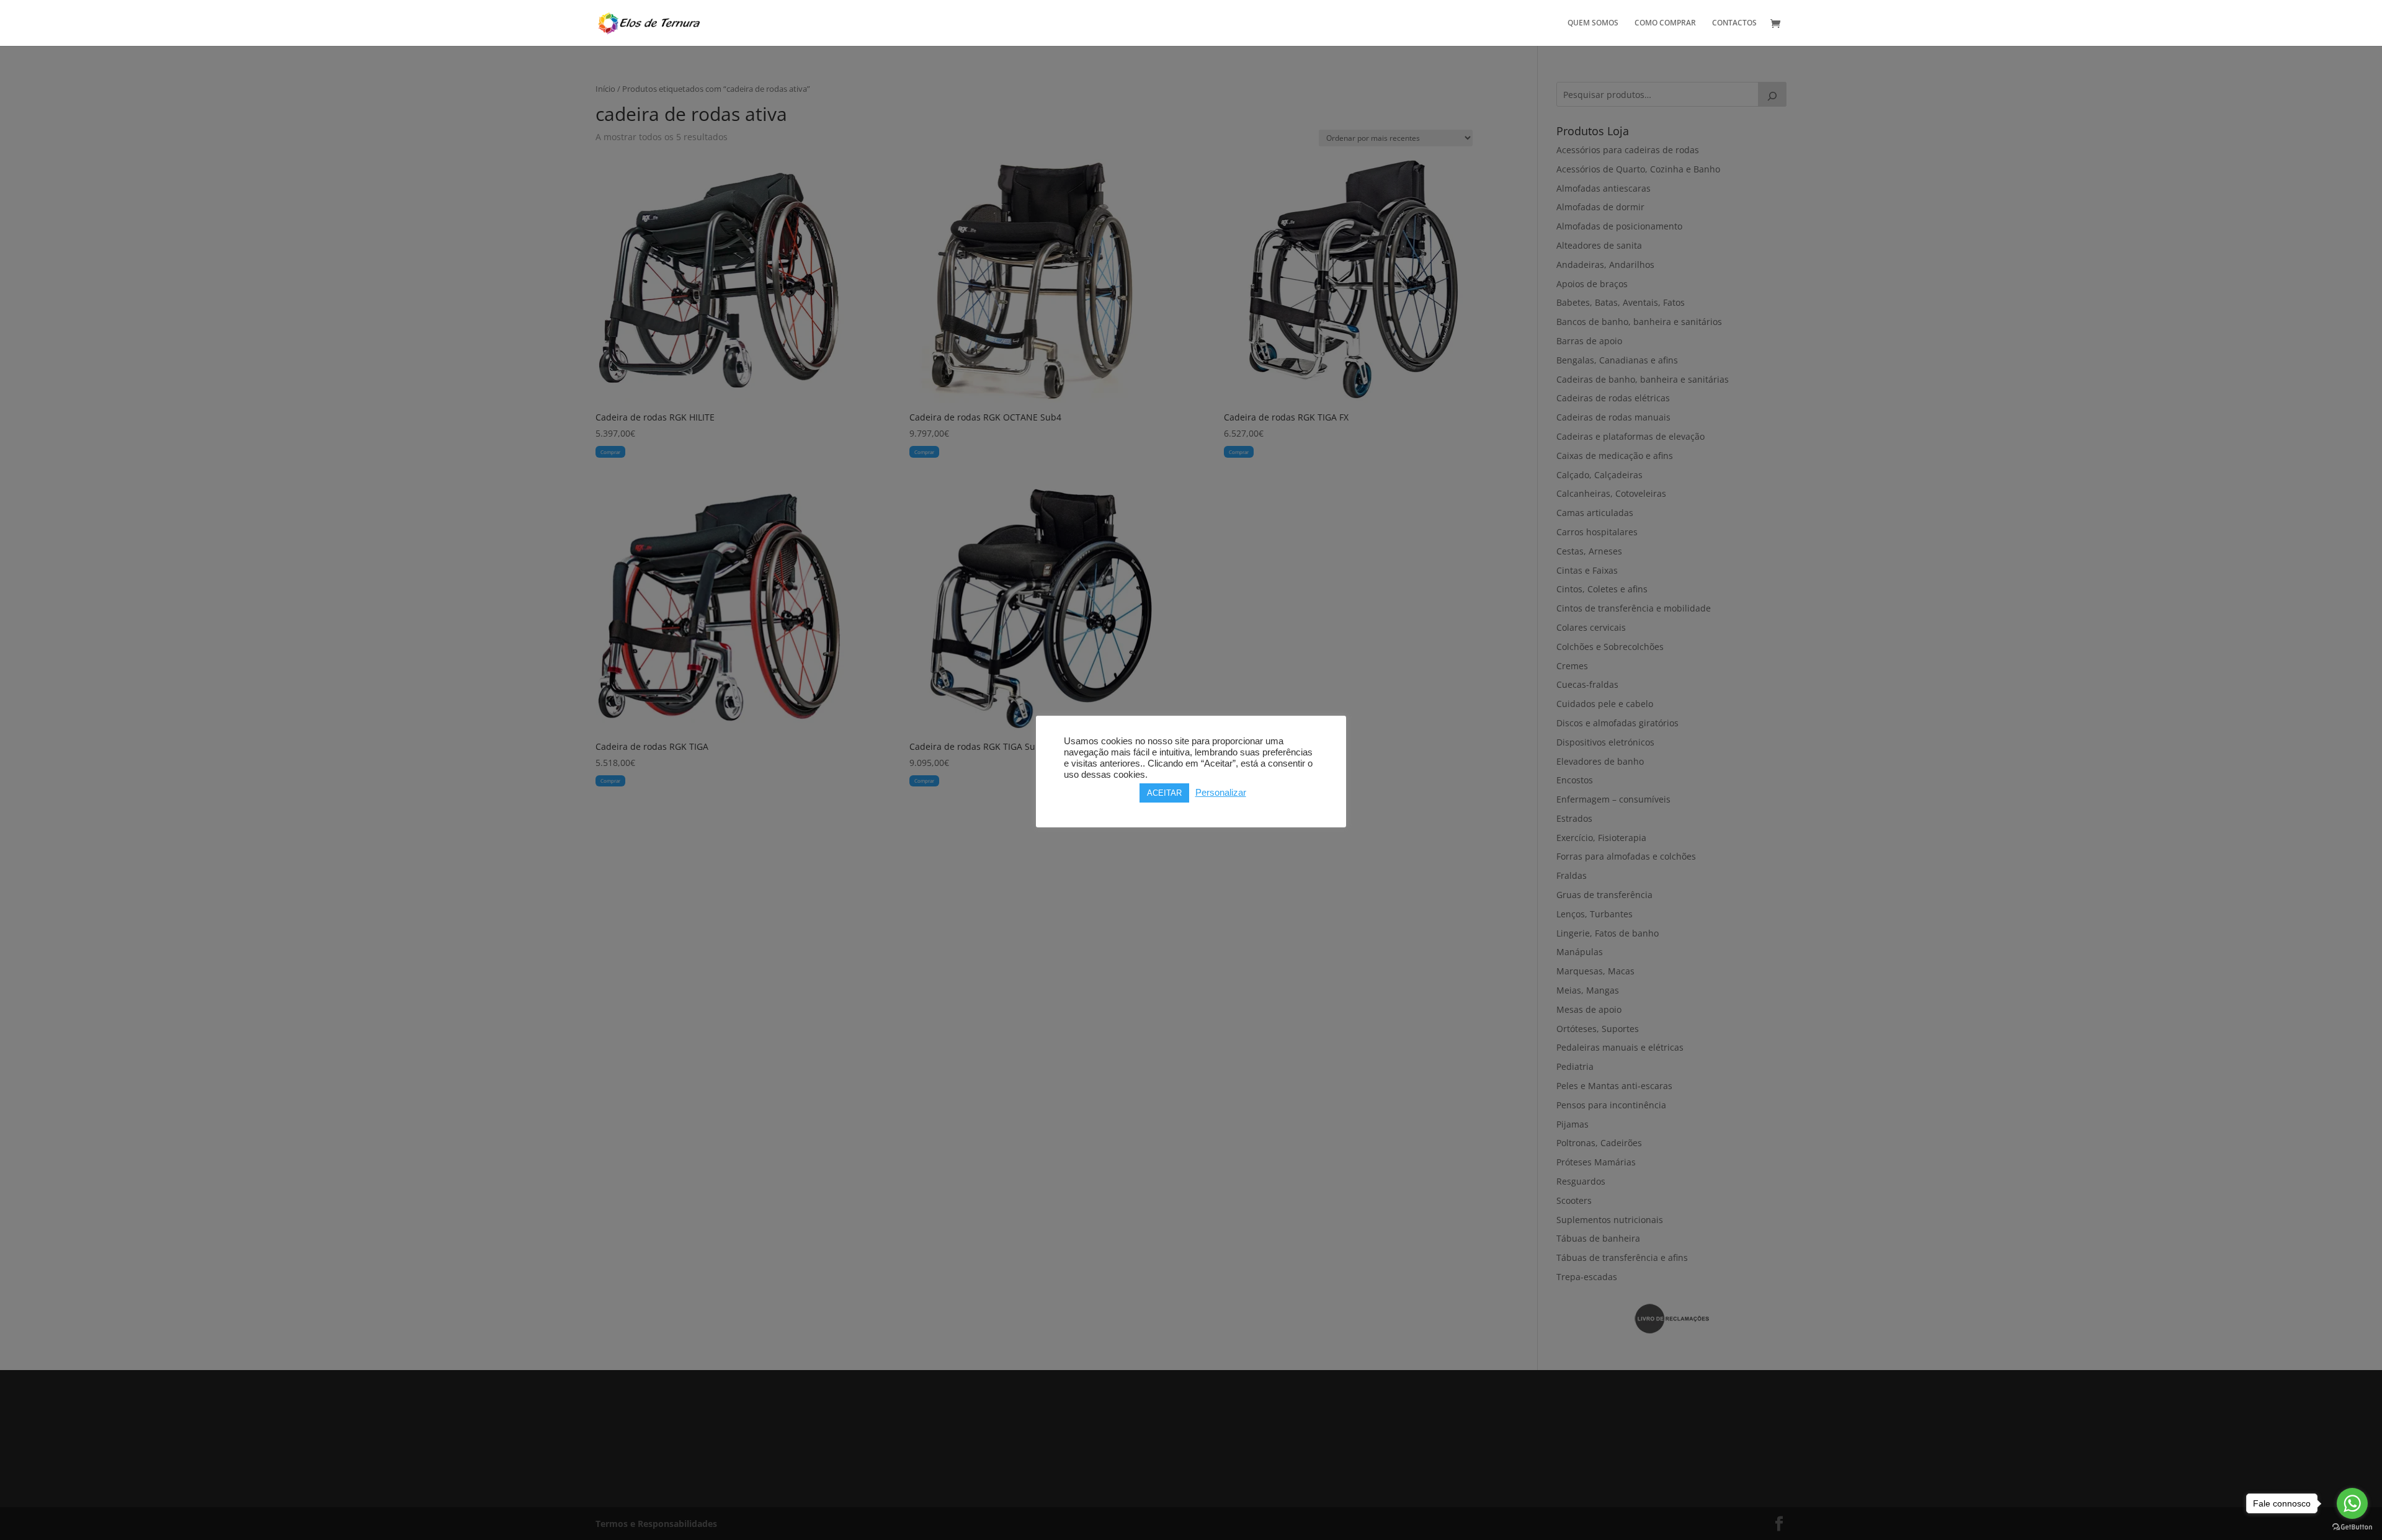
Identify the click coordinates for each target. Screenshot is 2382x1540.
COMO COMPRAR (1665, 23)
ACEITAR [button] (1164, 793)
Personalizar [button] (1221, 793)
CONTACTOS (1734, 23)
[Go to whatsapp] (2352, 1503)
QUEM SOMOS (1593, 23)
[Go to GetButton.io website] (2352, 1527)
